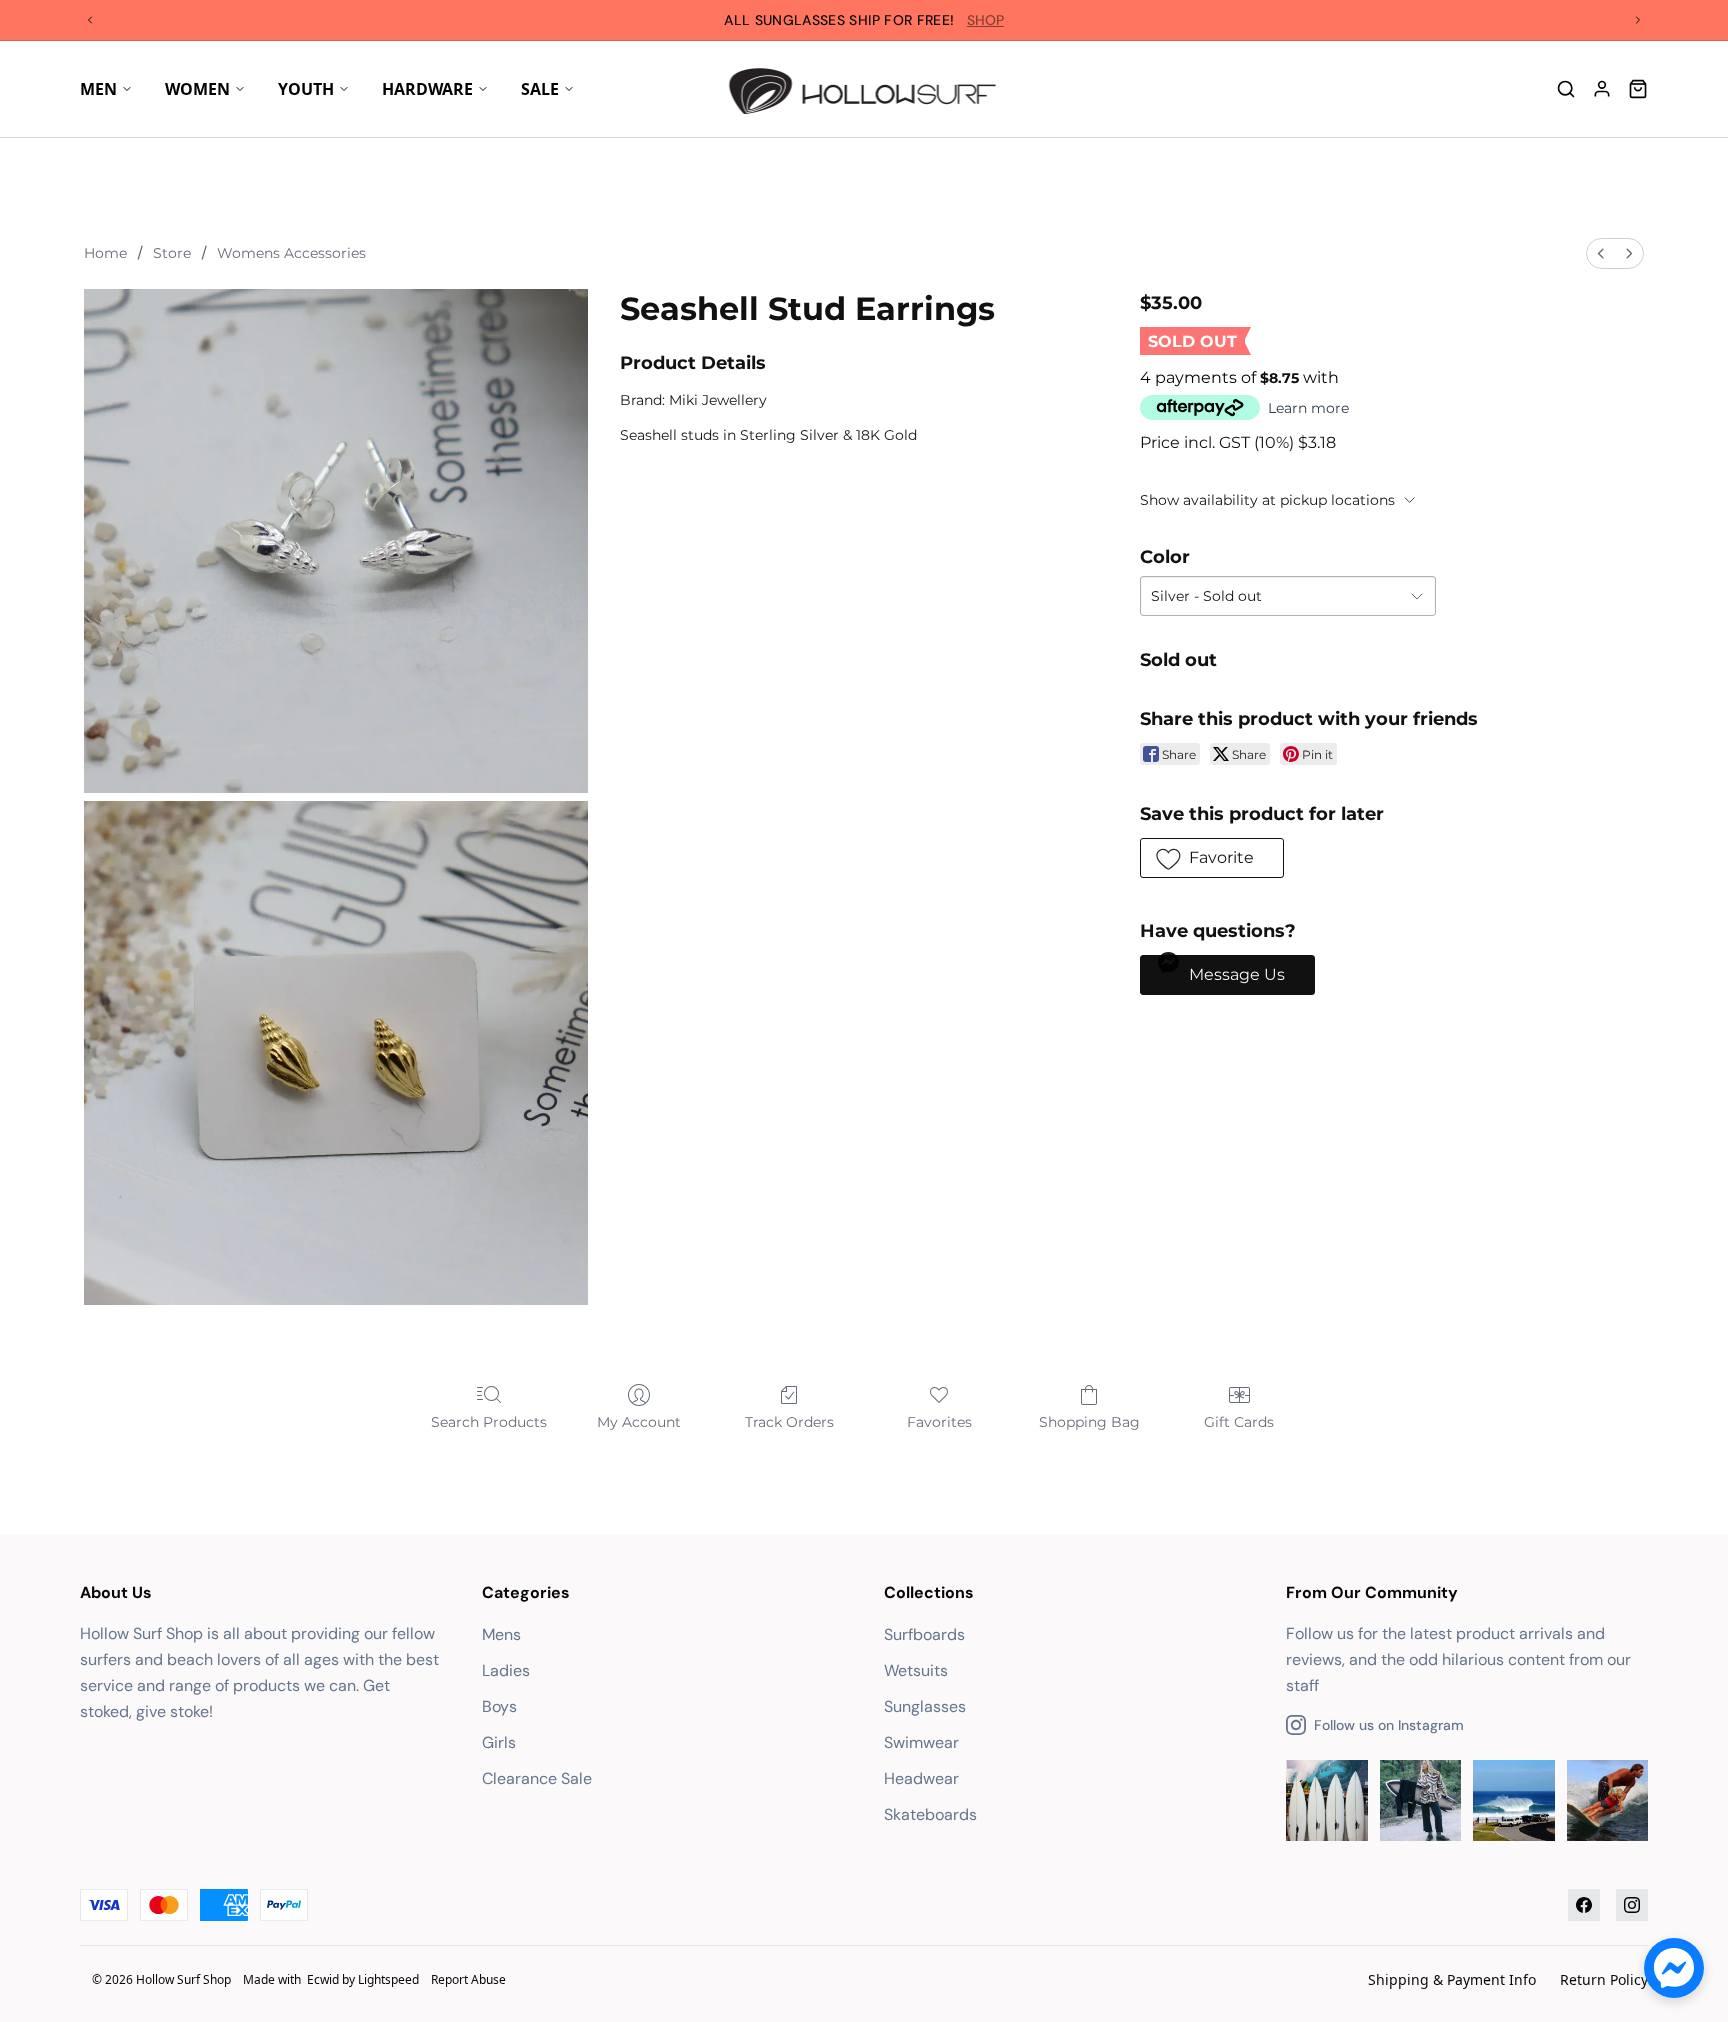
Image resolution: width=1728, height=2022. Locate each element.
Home (105, 253)
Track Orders (789, 1422)
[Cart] (1638, 89)
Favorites (939, 1422)
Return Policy (1604, 1979)
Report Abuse (468, 1979)
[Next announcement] (1638, 20)
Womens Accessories (291, 253)
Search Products (489, 1422)
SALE (540, 89)
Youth (306, 89)
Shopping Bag (1089, 1422)
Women (197, 89)
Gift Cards (1239, 1422)
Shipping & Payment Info (1452, 1979)
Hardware (427, 89)
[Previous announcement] (90, 20)
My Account (639, 1422)
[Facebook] (1584, 1905)
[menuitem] (1601, 253)
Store (172, 253)
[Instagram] (1632, 1905)
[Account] (1602, 89)
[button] (1212, 858)
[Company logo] (864, 89)
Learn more (1308, 408)
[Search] (1566, 89)
